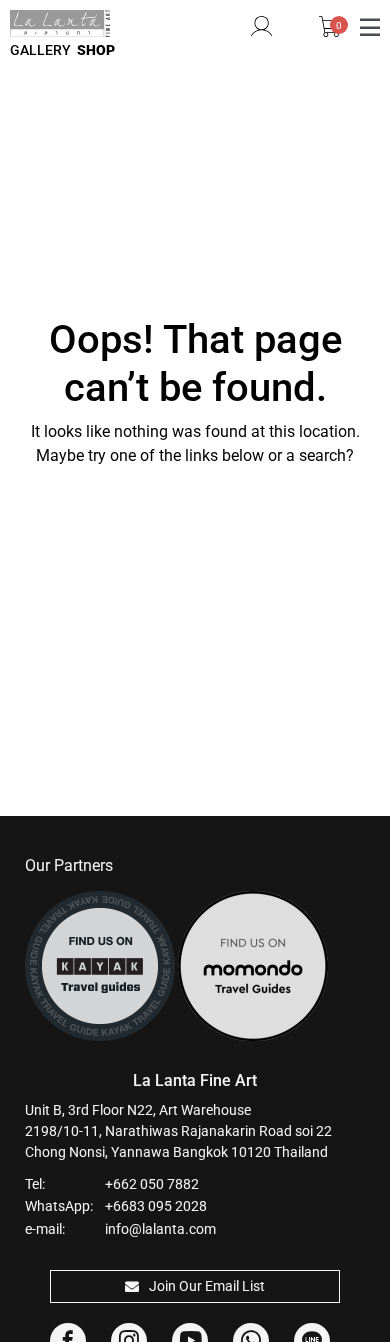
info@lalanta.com (160, 1229)
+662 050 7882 (152, 1184)
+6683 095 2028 (156, 1206)
